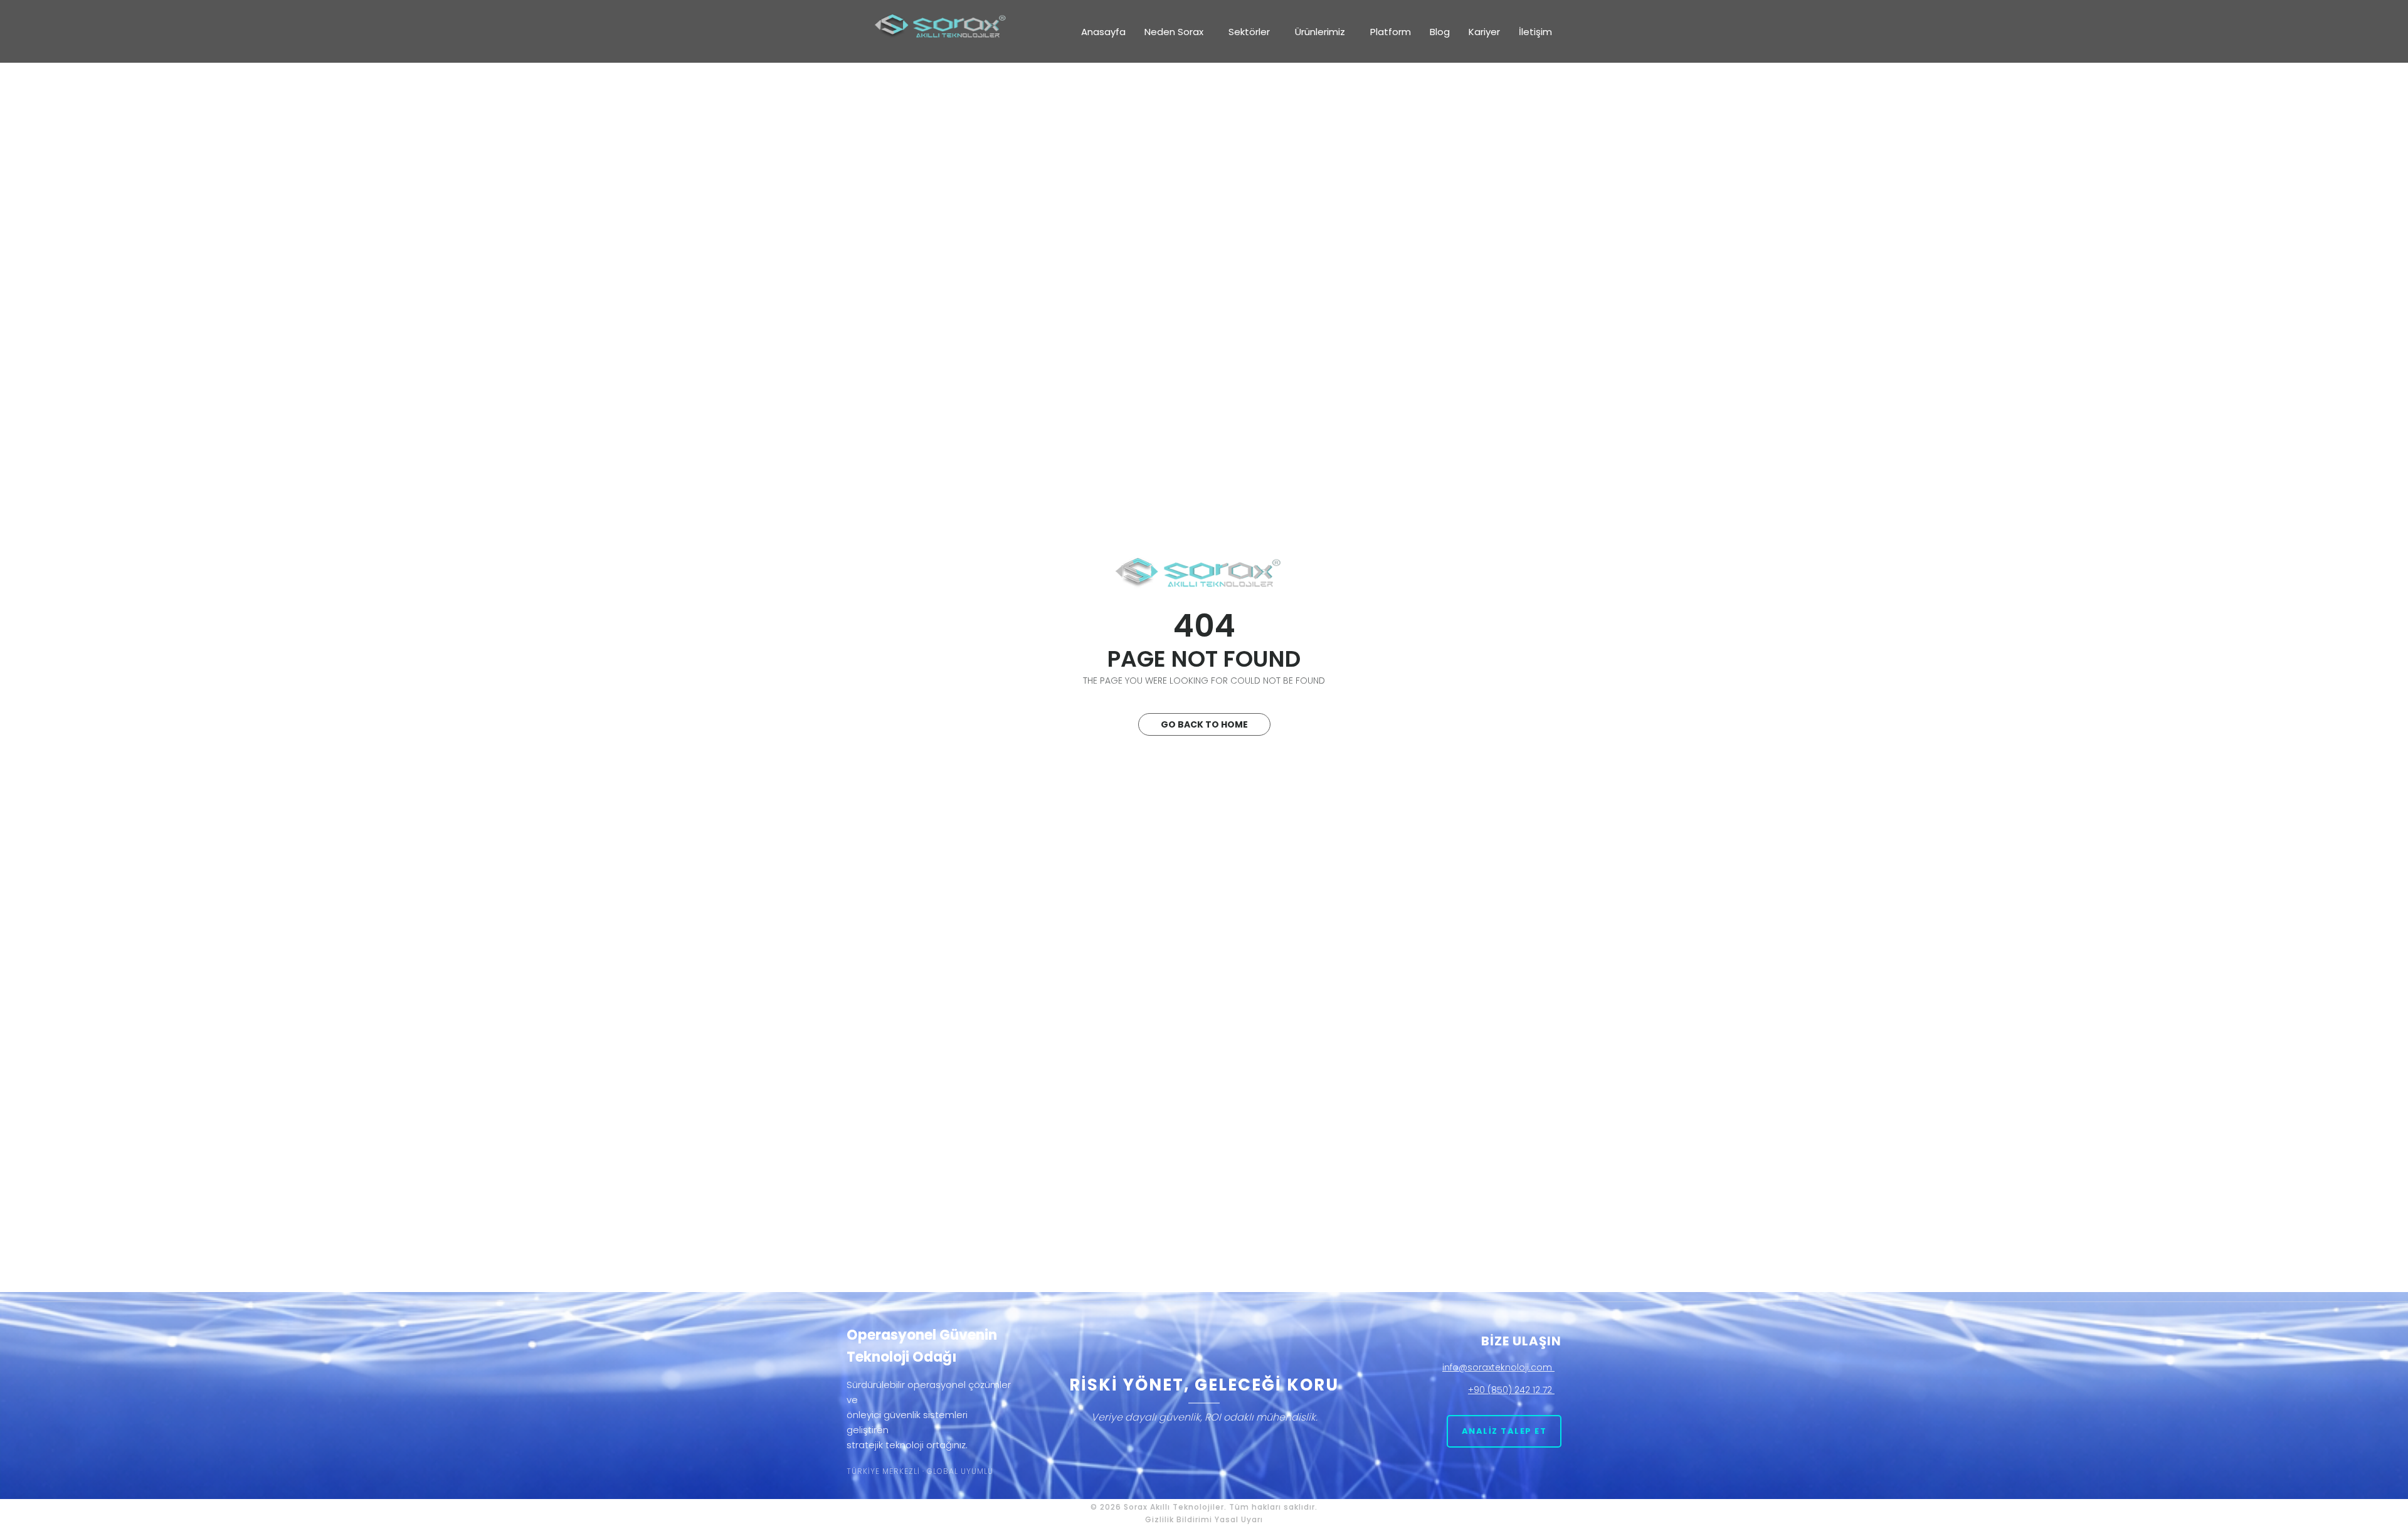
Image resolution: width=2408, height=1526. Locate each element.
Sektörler (1249, 32)
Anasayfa (1103, 32)
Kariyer (1484, 32)
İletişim (1535, 32)
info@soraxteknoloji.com (1498, 1367)
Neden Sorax (1174, 32)
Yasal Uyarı (1239, 1519)
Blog (1440, 32)
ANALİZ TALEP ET (1504, 1431)
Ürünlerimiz (1320, 32)
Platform (1391, 32)
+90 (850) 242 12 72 (1511, 1390)
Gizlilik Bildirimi (1179, 1519)
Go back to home (1204, 724)
